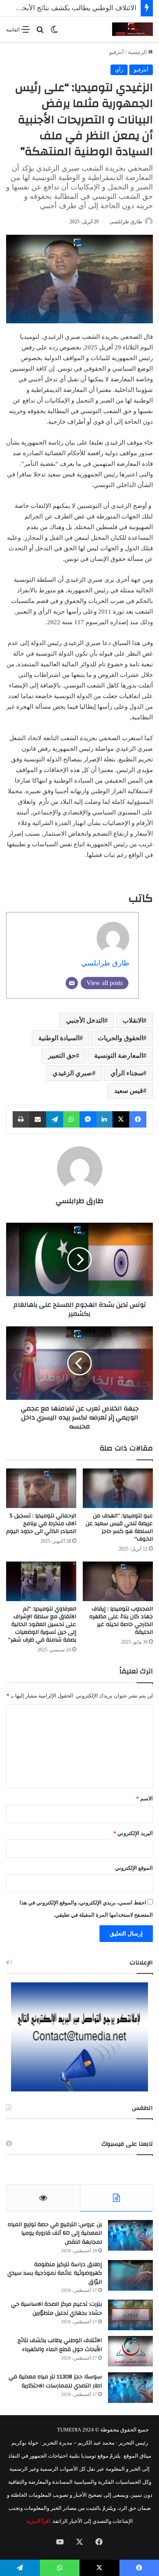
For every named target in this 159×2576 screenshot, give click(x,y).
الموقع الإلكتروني (134, 1868)
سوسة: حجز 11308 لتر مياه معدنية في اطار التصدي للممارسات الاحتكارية (55, 2381)
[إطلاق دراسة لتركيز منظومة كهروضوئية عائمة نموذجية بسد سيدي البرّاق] (130, 2275)
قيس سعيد (129, 1091)
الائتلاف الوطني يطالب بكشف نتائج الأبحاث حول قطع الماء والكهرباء (60, 2345)
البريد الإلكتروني (133, 1833)
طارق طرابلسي (126, 222)
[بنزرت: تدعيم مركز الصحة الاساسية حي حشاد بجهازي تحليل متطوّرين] (130, 2315)
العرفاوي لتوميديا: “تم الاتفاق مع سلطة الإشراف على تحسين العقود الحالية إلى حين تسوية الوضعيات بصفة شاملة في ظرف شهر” (42, 1624)
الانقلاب (133, 1020)
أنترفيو (117, 52)
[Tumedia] (132, 29)
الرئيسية (138, 52)
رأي (119, 70)
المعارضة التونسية (119, 1056)
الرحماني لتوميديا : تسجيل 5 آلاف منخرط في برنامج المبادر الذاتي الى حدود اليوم (41, 1524)
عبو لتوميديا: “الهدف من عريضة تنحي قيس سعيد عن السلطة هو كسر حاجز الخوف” (119, 1527)
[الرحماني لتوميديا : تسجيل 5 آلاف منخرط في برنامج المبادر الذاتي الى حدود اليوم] (41, 1488)
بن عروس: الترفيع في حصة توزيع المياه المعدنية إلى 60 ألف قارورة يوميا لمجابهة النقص (55, 2233)
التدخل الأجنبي (85, 1020)
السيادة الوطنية (59, 1038)
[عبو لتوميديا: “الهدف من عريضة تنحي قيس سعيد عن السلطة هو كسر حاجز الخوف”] (118, 1488)
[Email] (72, 983)
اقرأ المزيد (38, 2521)
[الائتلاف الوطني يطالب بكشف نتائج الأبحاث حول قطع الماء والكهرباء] (130, 2351)
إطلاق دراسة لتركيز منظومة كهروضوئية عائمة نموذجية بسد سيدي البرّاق (55, 2273)
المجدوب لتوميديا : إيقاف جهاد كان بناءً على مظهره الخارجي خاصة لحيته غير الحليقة (121, 1621)
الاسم (145, 1799)
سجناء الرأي (127, 1073)
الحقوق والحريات (120, 1038)
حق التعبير (62, 1056)
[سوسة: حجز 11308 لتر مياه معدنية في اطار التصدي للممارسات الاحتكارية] (130, 2388)
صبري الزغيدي (72, 1073)
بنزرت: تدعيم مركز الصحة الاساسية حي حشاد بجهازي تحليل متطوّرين (56, 2309)
